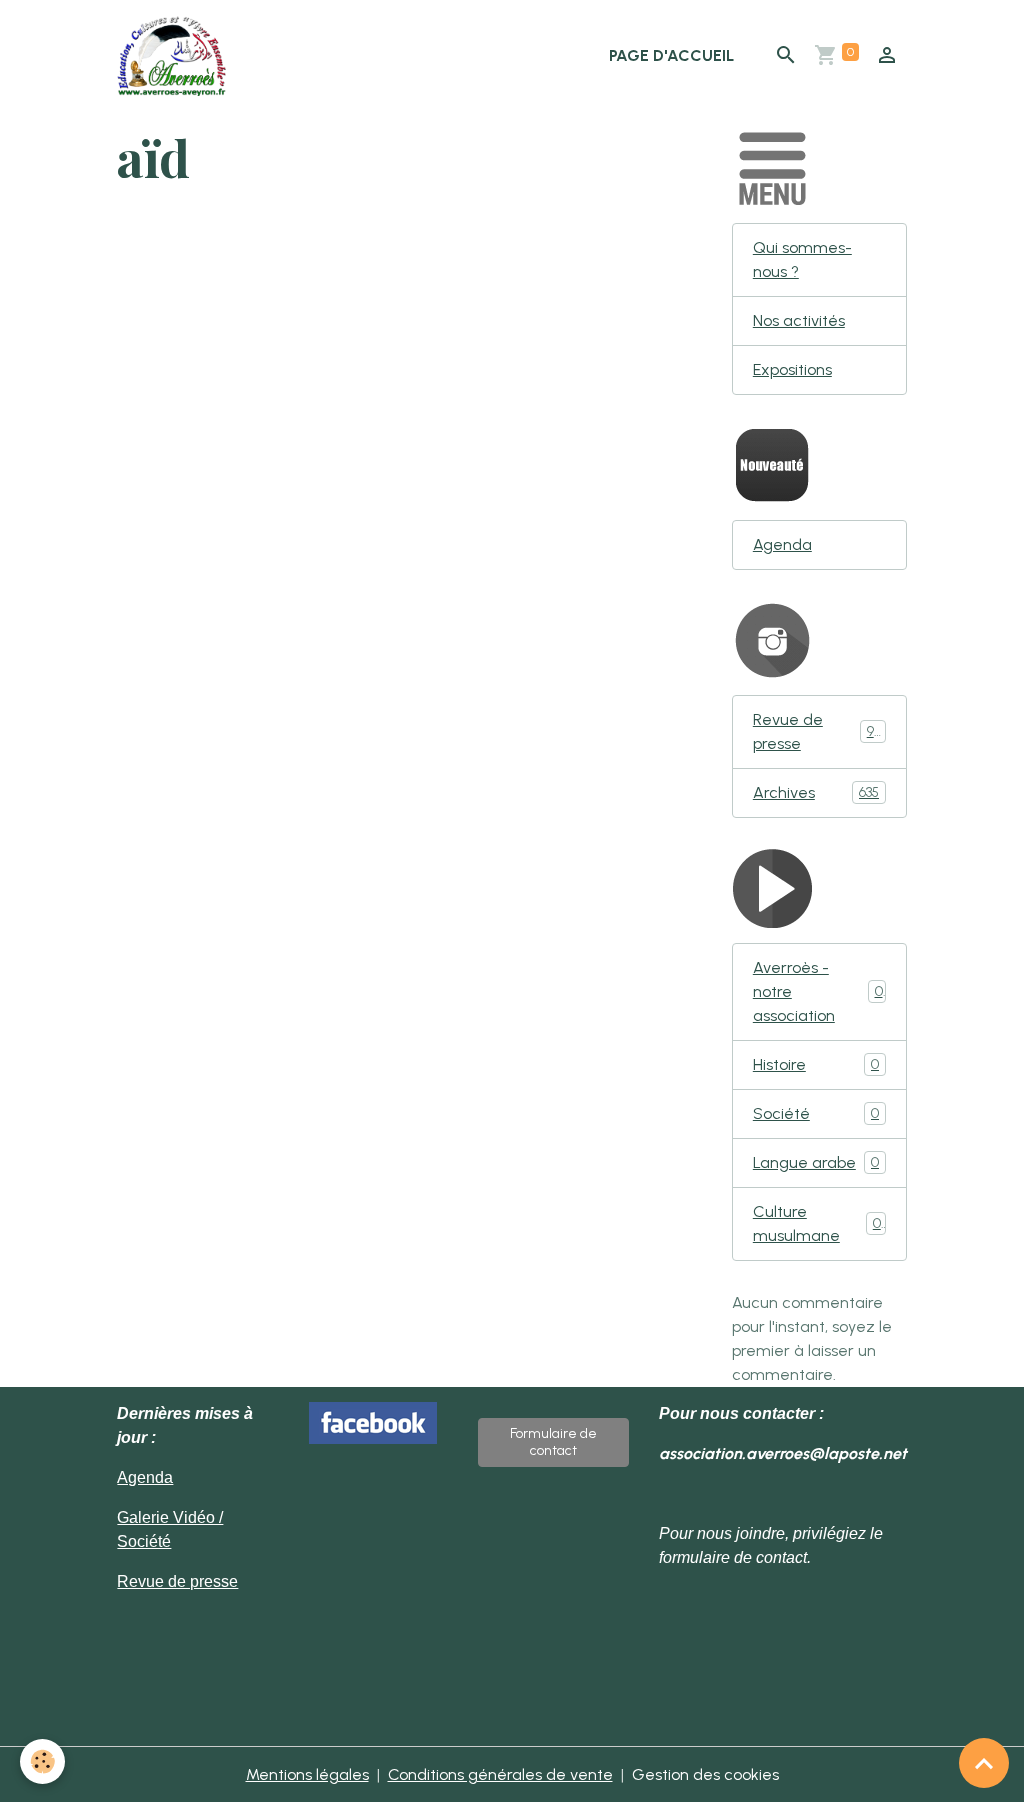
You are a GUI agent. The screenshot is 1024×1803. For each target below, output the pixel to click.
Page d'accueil (671, 55)
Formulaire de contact (553, 1442)
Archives (816, 792)
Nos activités (799, 320)
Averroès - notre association (818, 991)
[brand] (175, 56)
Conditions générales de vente (500, 1774)
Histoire (816, 1064)
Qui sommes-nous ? (802, 259)
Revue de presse (817, 731)
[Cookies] (42, 1761)
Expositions (792, 369)
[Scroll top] (984, 1763)
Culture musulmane (817, 1223)
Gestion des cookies (705, 1774)
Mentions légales (307, 1774)
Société (816, 1113)
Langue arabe (816, 1162)
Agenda (782, 544)
